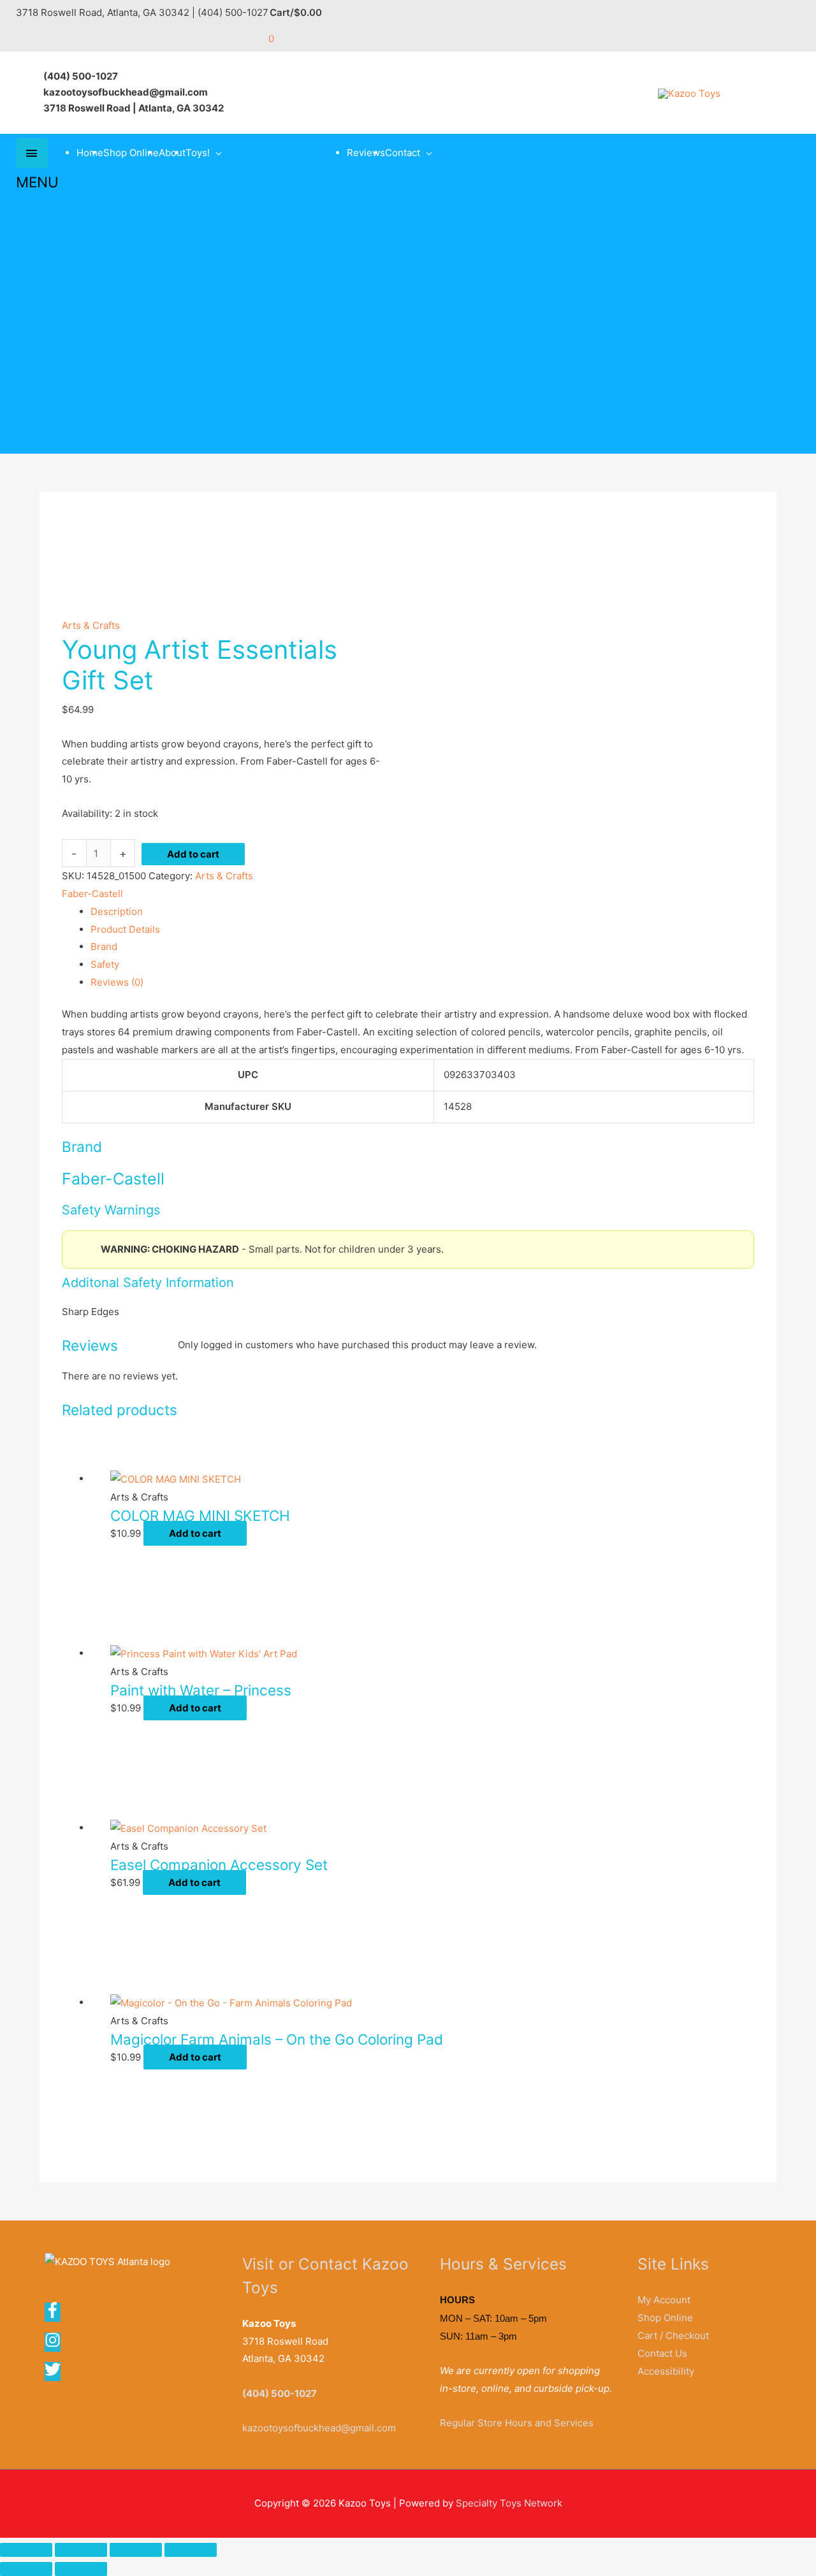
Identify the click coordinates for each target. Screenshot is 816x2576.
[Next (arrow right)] (81, 2569)
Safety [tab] (105, 964)
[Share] (136, 2550)
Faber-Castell (92, 894)
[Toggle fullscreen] (81, 2550)
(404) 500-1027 (280, 2393)
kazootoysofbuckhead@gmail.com (319, 2428)
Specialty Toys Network (509, 2503)
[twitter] (54, 2374)
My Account (664, 2300)
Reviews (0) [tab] (117, 982)
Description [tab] (117, 911)
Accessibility (666, 2371)
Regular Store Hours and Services (517, 2423)
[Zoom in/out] (26, 2550)
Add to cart (193, 854)
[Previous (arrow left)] (26, 2569)
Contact (403, 153)
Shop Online (131, 153)
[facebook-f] (57, 2314)
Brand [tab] (104, 946)
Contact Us (662, 2353)
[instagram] (57, 2344)
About (172, 153)
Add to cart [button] (195, 1533)
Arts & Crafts (91, 625)
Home (90, 153)
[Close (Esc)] (191, 2550)
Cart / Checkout (673, 2335)
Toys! (198, 153)
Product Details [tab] (125, 929)
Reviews (366, 153)
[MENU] (32, 153)
